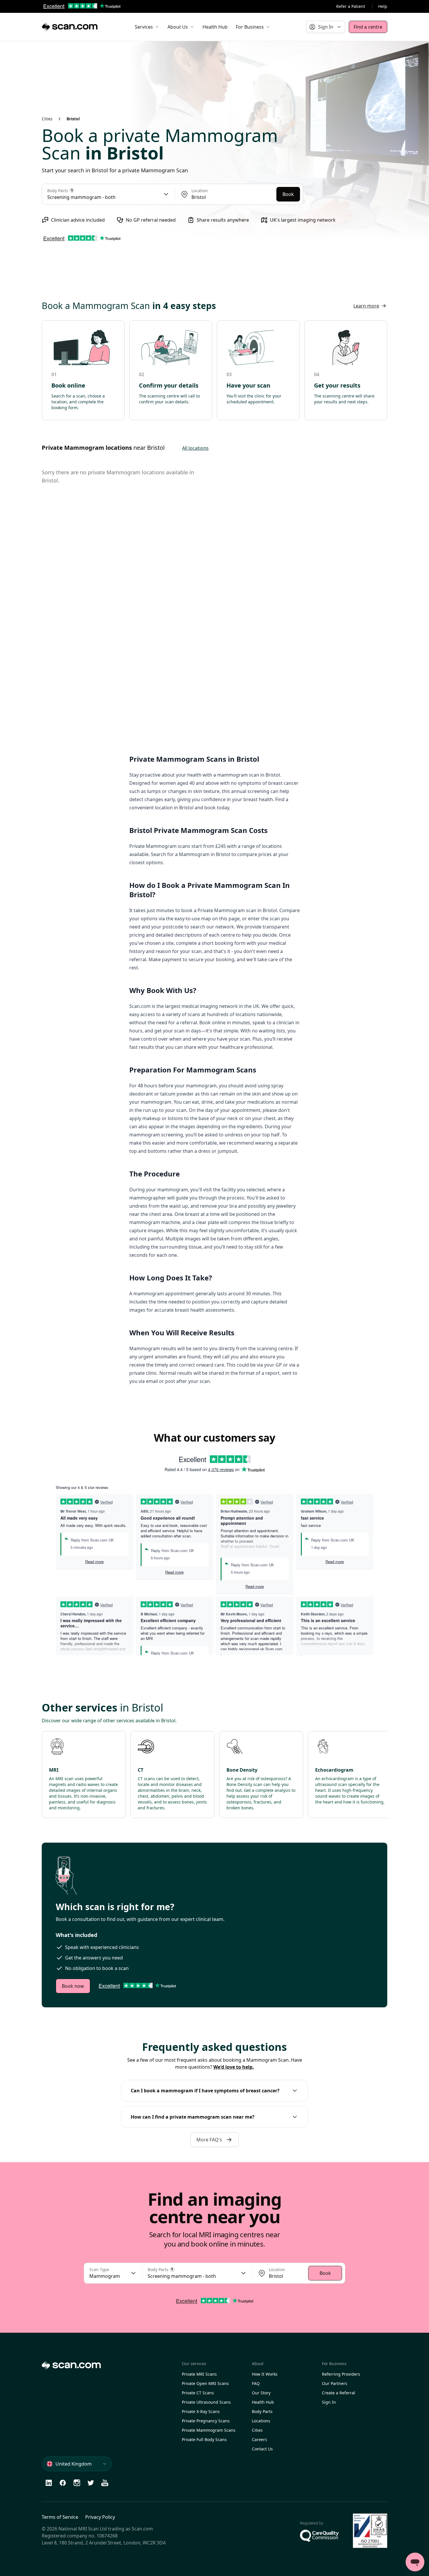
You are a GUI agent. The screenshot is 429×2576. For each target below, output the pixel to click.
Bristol (73, 119)
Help (383, 6)
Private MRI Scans (199, 2374)
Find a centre (368, 27)
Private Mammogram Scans (209, 2430)
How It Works (265, 2374)
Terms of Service (60, 2517)
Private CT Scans (198, 2393)
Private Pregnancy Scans (206, 2421)
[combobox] (231, 197)
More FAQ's (209, 2140)
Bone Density (242, 1770)
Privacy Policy (100, 2517)
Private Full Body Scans (204, 2439)
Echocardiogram (334, 1770)
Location (200, 191)
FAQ (256, 2383)
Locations (261, 2421)
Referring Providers (341, 2374)
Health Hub (263, 2402)
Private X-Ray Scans (201, 2411)
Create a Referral (339, 2393)
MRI (54, 1770)
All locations (195, 448)
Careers (259, 2439)
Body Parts (262, 2411)
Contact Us (262, 2449)
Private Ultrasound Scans (206, 2402)
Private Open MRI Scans (205, 2383)
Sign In (329, 2402)
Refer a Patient (351, 6)
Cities (47, 119)
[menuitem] (147, 27)
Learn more (366, 306)
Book (288, 194)
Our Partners (335, 2383)
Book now (73, 1986)
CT (141, 1770)
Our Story (261, 2393)
